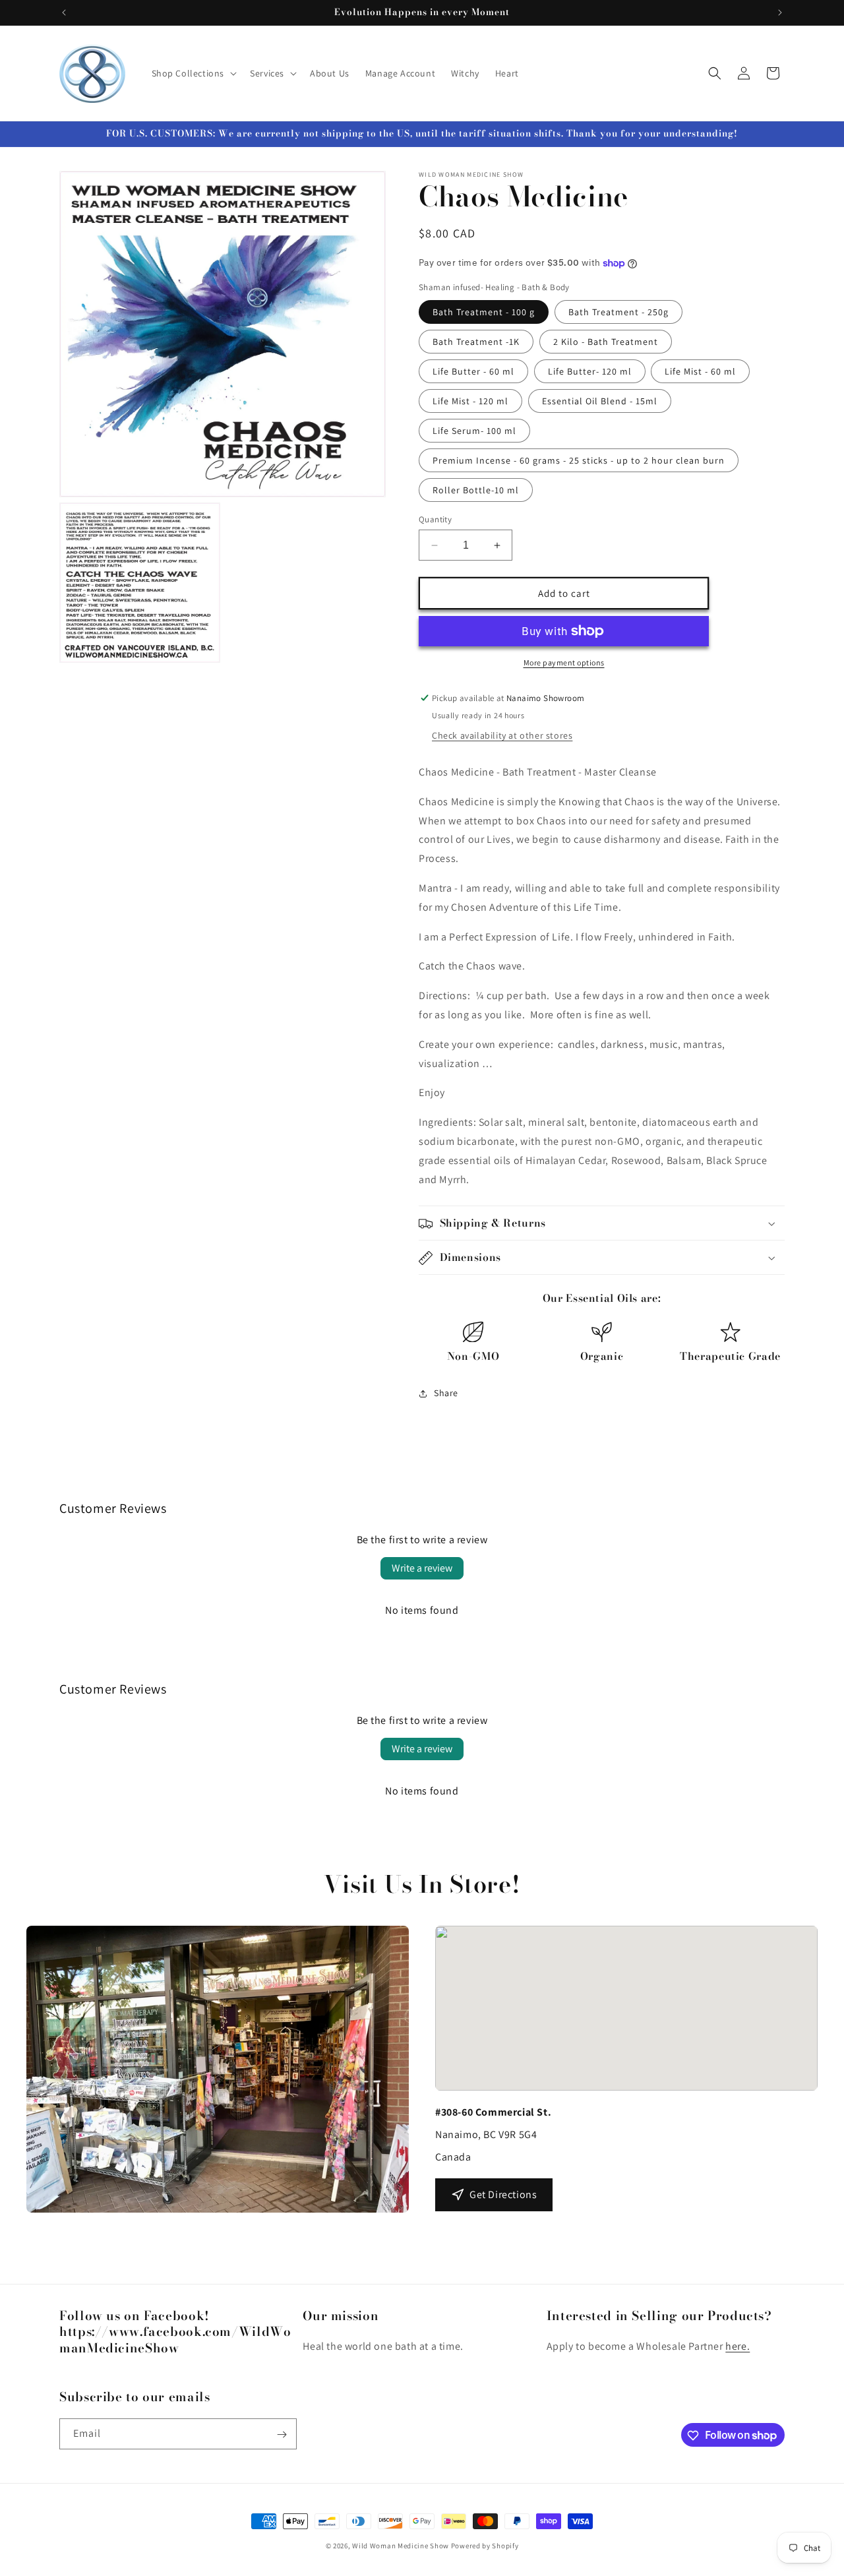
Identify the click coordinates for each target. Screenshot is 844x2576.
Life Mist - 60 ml (700, 371)
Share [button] (446, 1394)
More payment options (564, 662)
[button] (193, 73)
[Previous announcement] (64, 13)
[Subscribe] (282, 2435)
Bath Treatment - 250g (618, 312)
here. (738, 2347)
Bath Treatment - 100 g (484, 312)
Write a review (422, 1568)
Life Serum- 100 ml (474, 431)
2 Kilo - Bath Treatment (606, 342)
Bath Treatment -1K (476, 342)
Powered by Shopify (485, 2546)
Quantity (435, 519)
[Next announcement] (780, 13)
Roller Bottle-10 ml (476, 490)
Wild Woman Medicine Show (401, 2546)
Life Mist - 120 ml (470, 401)
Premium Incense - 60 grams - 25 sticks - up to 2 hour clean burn (579, 460)
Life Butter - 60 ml (473, 371)
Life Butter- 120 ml (590, 371)
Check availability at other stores (502, 735)
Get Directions (503, 2194)
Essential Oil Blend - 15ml (600, 401)
